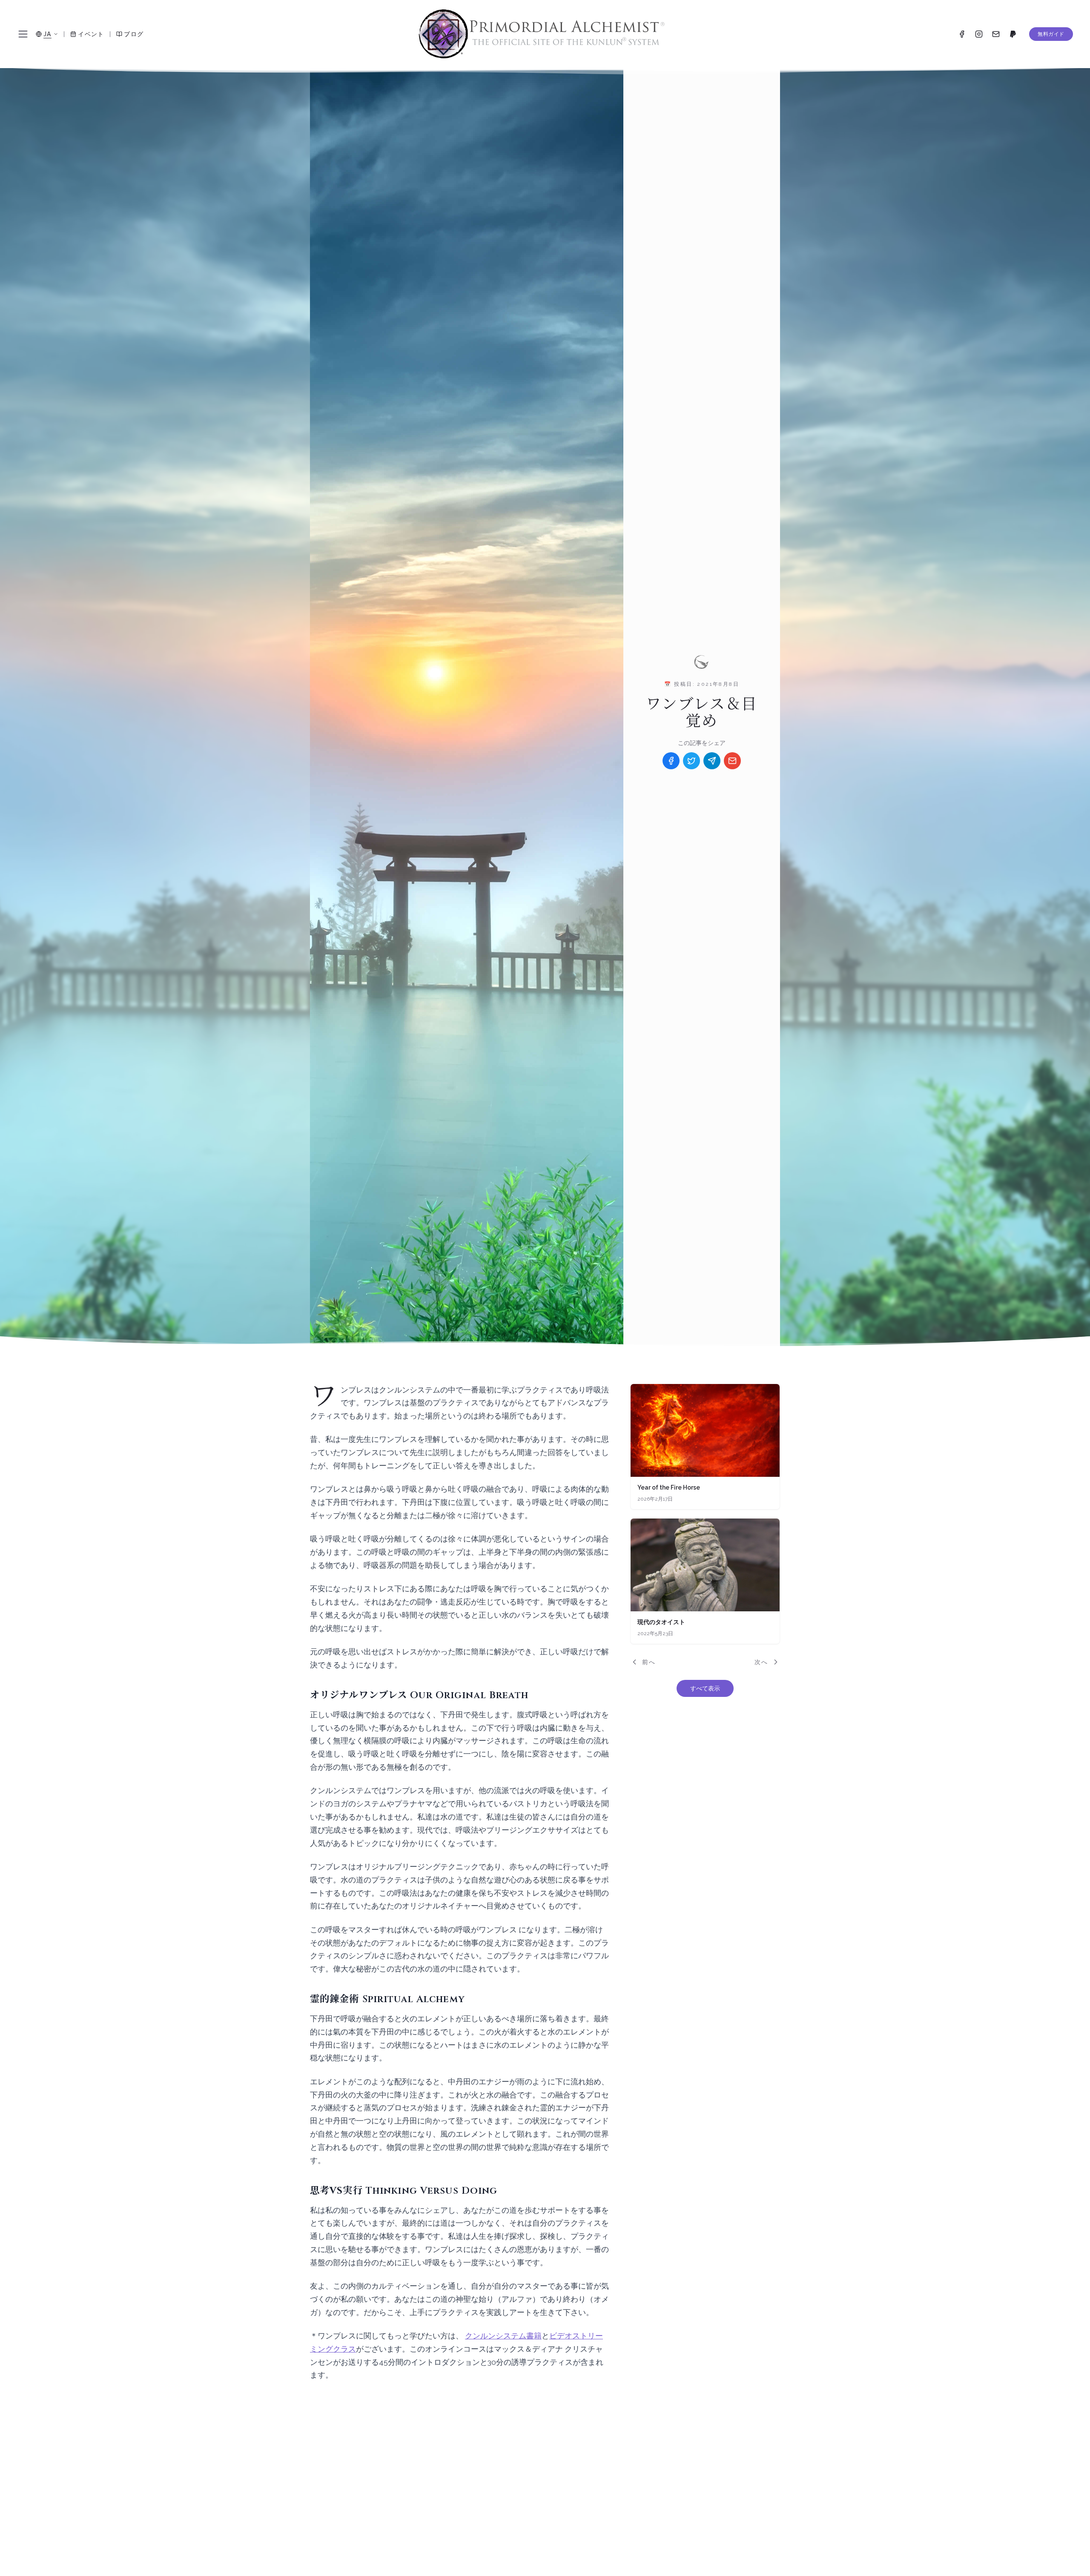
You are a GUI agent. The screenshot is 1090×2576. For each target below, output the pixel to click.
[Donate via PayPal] (1013, 34)
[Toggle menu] (23, 34)
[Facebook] (962, 34)
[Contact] (996, 34)
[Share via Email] (732, 761)
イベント (91, 34)
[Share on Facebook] (671, 761)
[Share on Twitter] (691, 761)
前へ (649, 1662)
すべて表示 (705, 1688)
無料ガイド (1051, 34)
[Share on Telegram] (712, 761)
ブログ (134, 34)
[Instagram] (979, 34)
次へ (761, 1662)
